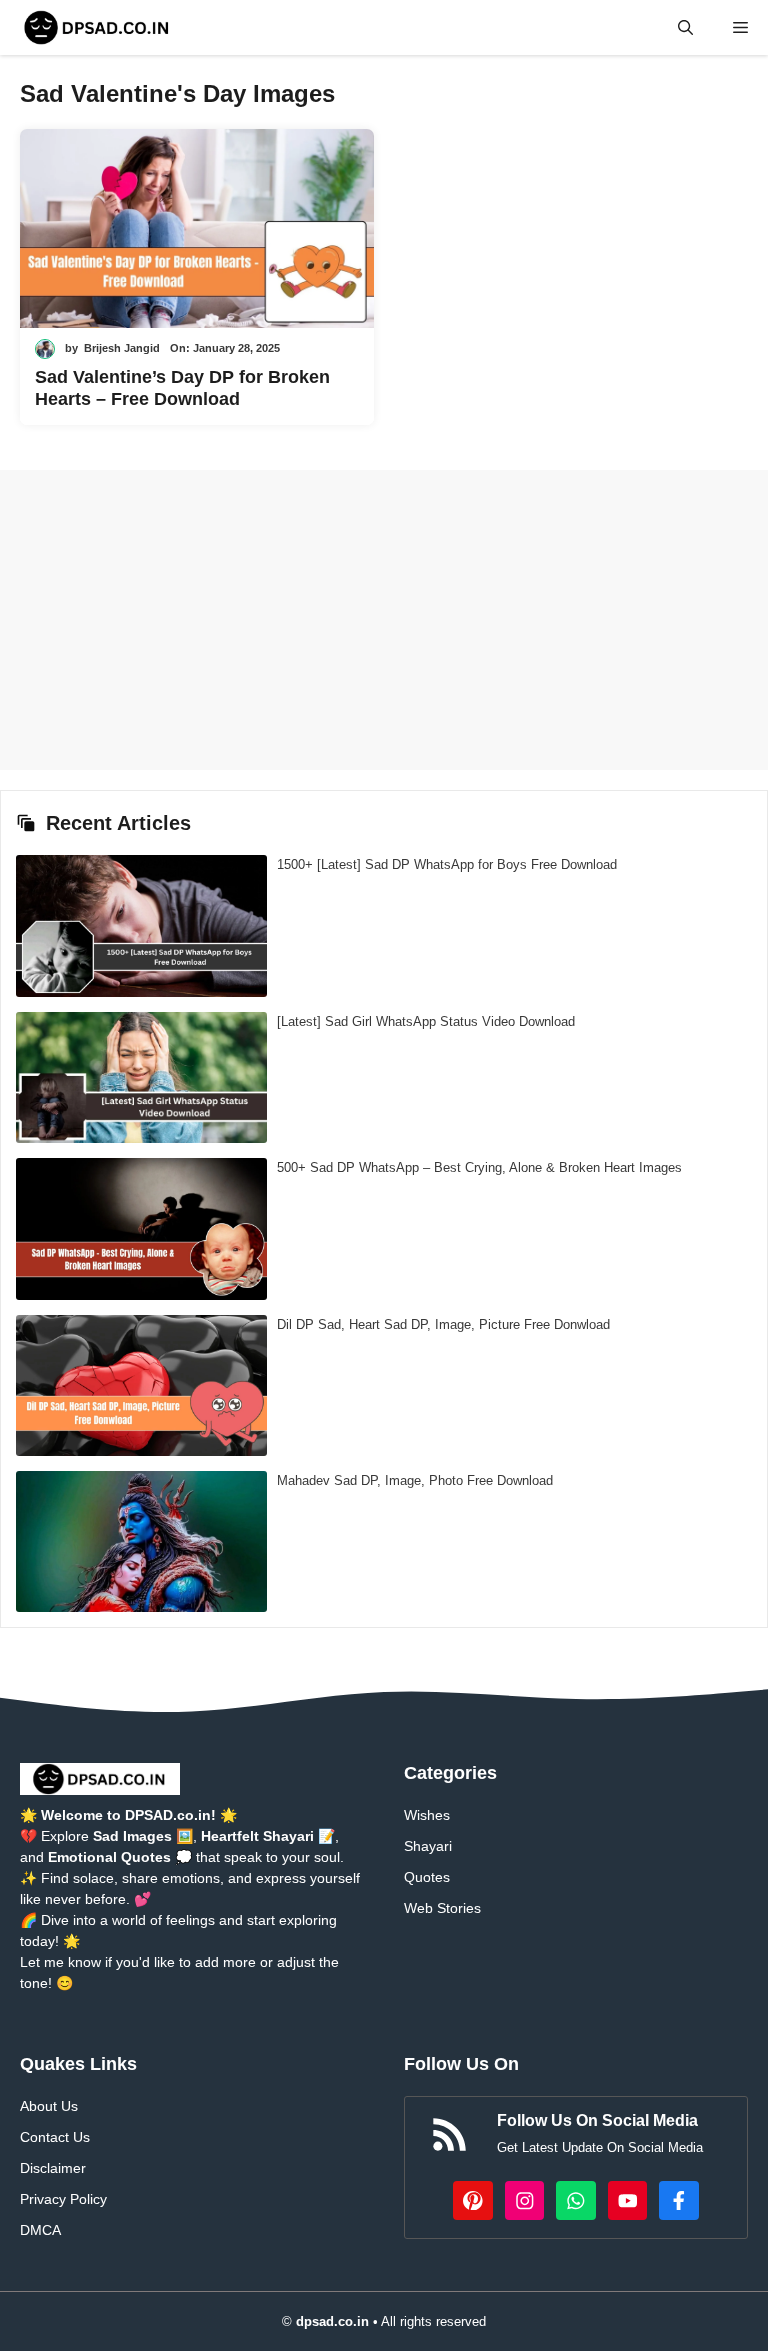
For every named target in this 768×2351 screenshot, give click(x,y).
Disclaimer (53, 2168)
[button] (685, 27)
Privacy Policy (63, 2199)
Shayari (428, 1846)
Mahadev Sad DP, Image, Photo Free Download (415, 1480)
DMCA (40, 2230)
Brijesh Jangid (122, 348)
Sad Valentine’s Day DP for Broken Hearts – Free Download (182, 388)
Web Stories (442, 1908)
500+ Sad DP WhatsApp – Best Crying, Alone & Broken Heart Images (479, 1167)
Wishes (427, 1815)
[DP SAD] (97, 27)
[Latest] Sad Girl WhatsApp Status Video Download (426, 1021)
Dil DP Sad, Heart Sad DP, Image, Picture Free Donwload (443, 1324)
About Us (49, 2106)
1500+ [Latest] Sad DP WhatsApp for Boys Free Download (447, 864)
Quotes (427, 1877)
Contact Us (55, 2137)
